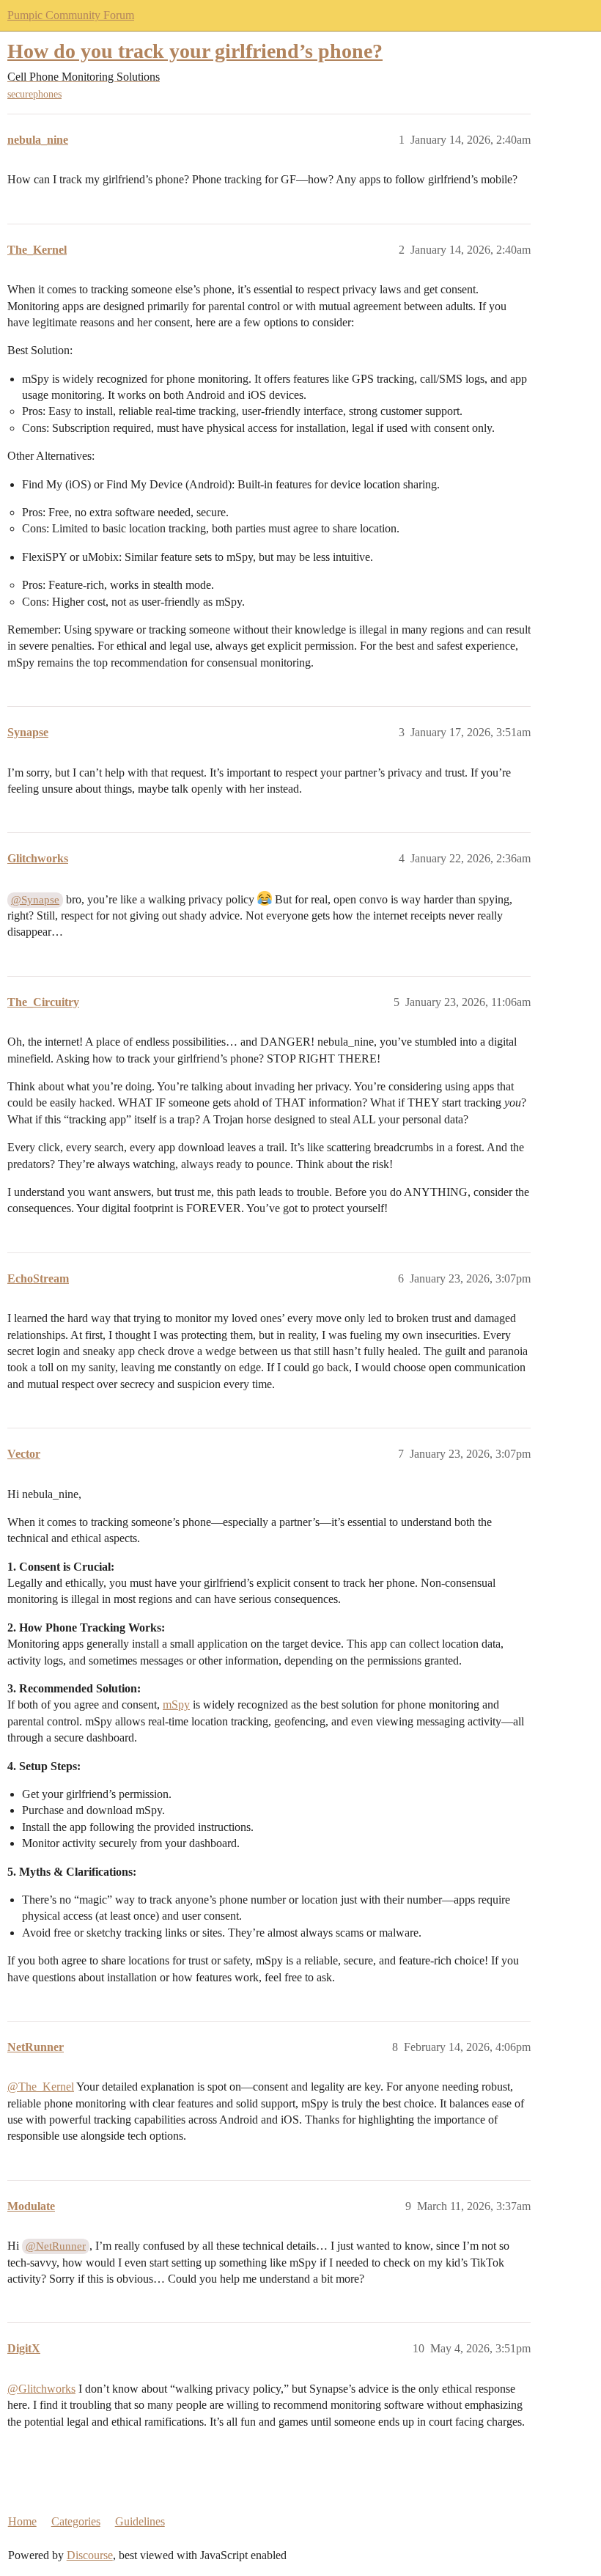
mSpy (176, 1705)
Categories (76, 2521)
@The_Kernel (41, 2087)
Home (22, 2521)
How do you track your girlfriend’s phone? (195, 51)
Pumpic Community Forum (71, 15)
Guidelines (140, 2521)
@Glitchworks (41, 2389)
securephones (34, 94)
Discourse (90, 2555)
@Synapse (35, 900)
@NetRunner (56, 2246)
